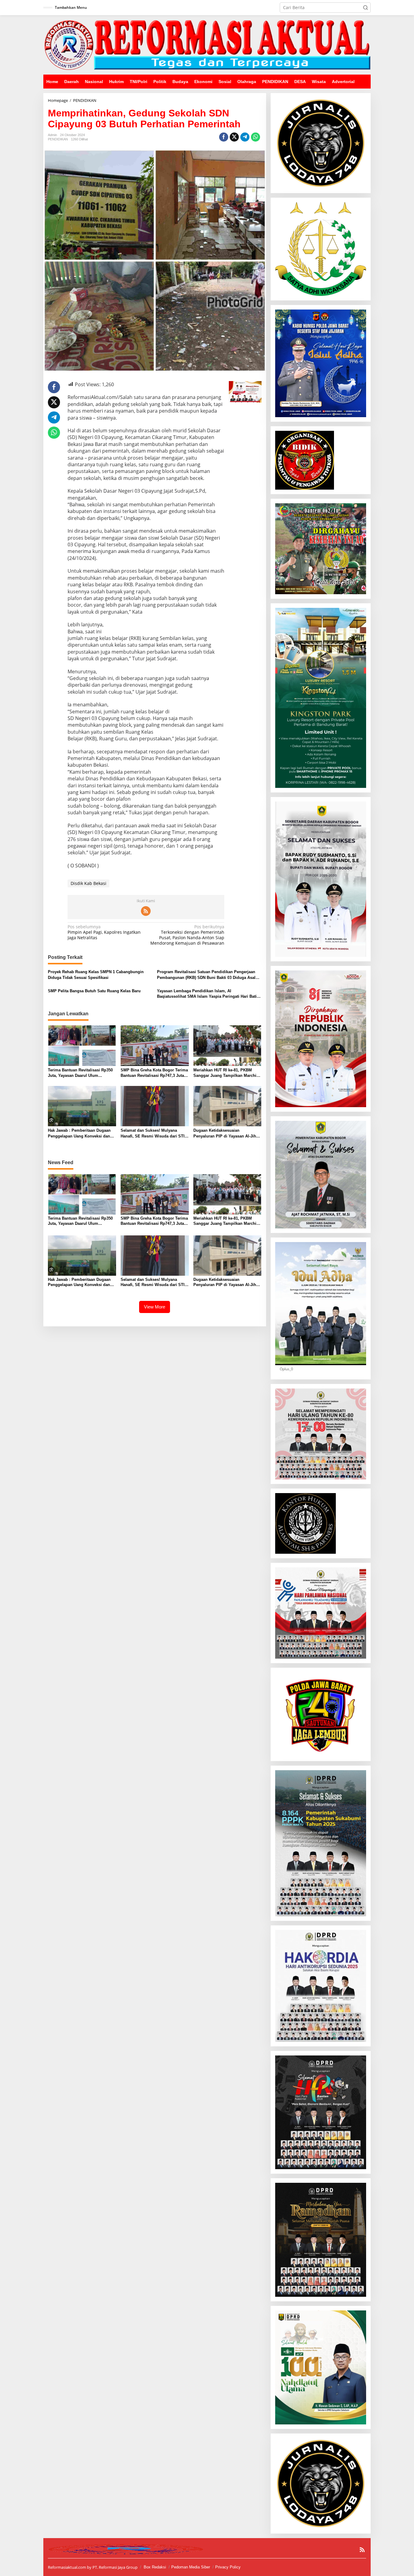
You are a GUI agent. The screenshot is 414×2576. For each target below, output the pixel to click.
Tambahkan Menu (71, 7)
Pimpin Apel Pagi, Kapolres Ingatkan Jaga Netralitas (104, 932)
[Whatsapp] (255, 137)
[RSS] (146, 911)
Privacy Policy (228, 2567)
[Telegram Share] (245, 137)
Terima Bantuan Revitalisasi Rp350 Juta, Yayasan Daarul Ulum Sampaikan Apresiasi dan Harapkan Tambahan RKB (81, 1073)
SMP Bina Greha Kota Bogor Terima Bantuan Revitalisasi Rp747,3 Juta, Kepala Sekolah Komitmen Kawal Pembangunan (154, 1073)
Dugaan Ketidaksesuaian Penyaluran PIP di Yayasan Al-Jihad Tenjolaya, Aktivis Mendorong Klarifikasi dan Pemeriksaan (227, 1133)
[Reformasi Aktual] (207, 44)
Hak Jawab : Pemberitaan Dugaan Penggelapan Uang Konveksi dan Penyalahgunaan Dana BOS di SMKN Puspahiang (79, 1133)
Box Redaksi (155, 2567)
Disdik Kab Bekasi (88, 883)
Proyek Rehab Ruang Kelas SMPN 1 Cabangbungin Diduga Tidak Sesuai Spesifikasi (96, 975)
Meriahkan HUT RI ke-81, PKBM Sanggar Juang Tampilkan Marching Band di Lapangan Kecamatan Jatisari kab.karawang (227, 1073)
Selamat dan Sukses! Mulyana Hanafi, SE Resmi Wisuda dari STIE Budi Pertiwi (154, 1133)
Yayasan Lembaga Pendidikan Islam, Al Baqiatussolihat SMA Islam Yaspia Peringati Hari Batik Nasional (208, 994)
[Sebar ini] (224, 137)
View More (155, 1307)
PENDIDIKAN (58, 139)
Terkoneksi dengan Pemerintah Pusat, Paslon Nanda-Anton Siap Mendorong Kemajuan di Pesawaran (187, 935)
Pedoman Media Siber (191, 2567)
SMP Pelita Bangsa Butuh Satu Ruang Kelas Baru (94, 991)
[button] (366, 8)
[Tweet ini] (234, 137)
